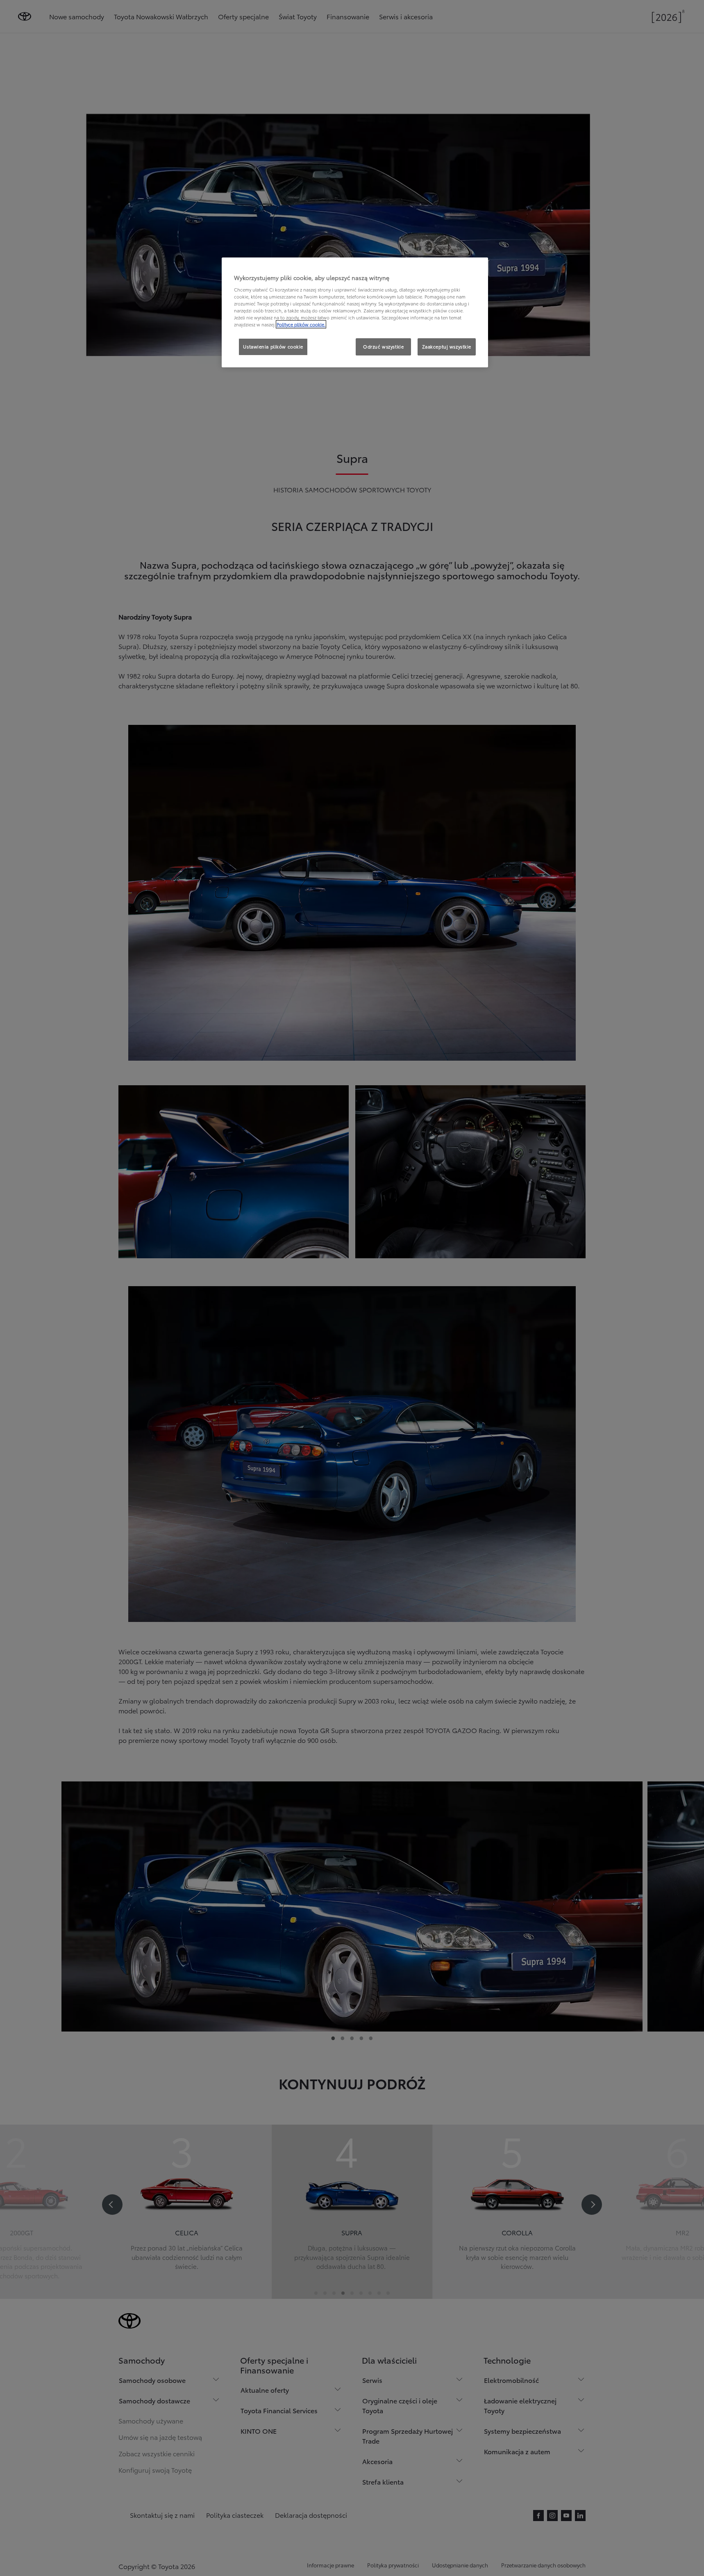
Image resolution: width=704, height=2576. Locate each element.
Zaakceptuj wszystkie (447, 346)
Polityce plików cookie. (301, 324)
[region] (355, 312)
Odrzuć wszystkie (383, 346)
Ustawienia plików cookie (273, 346)
